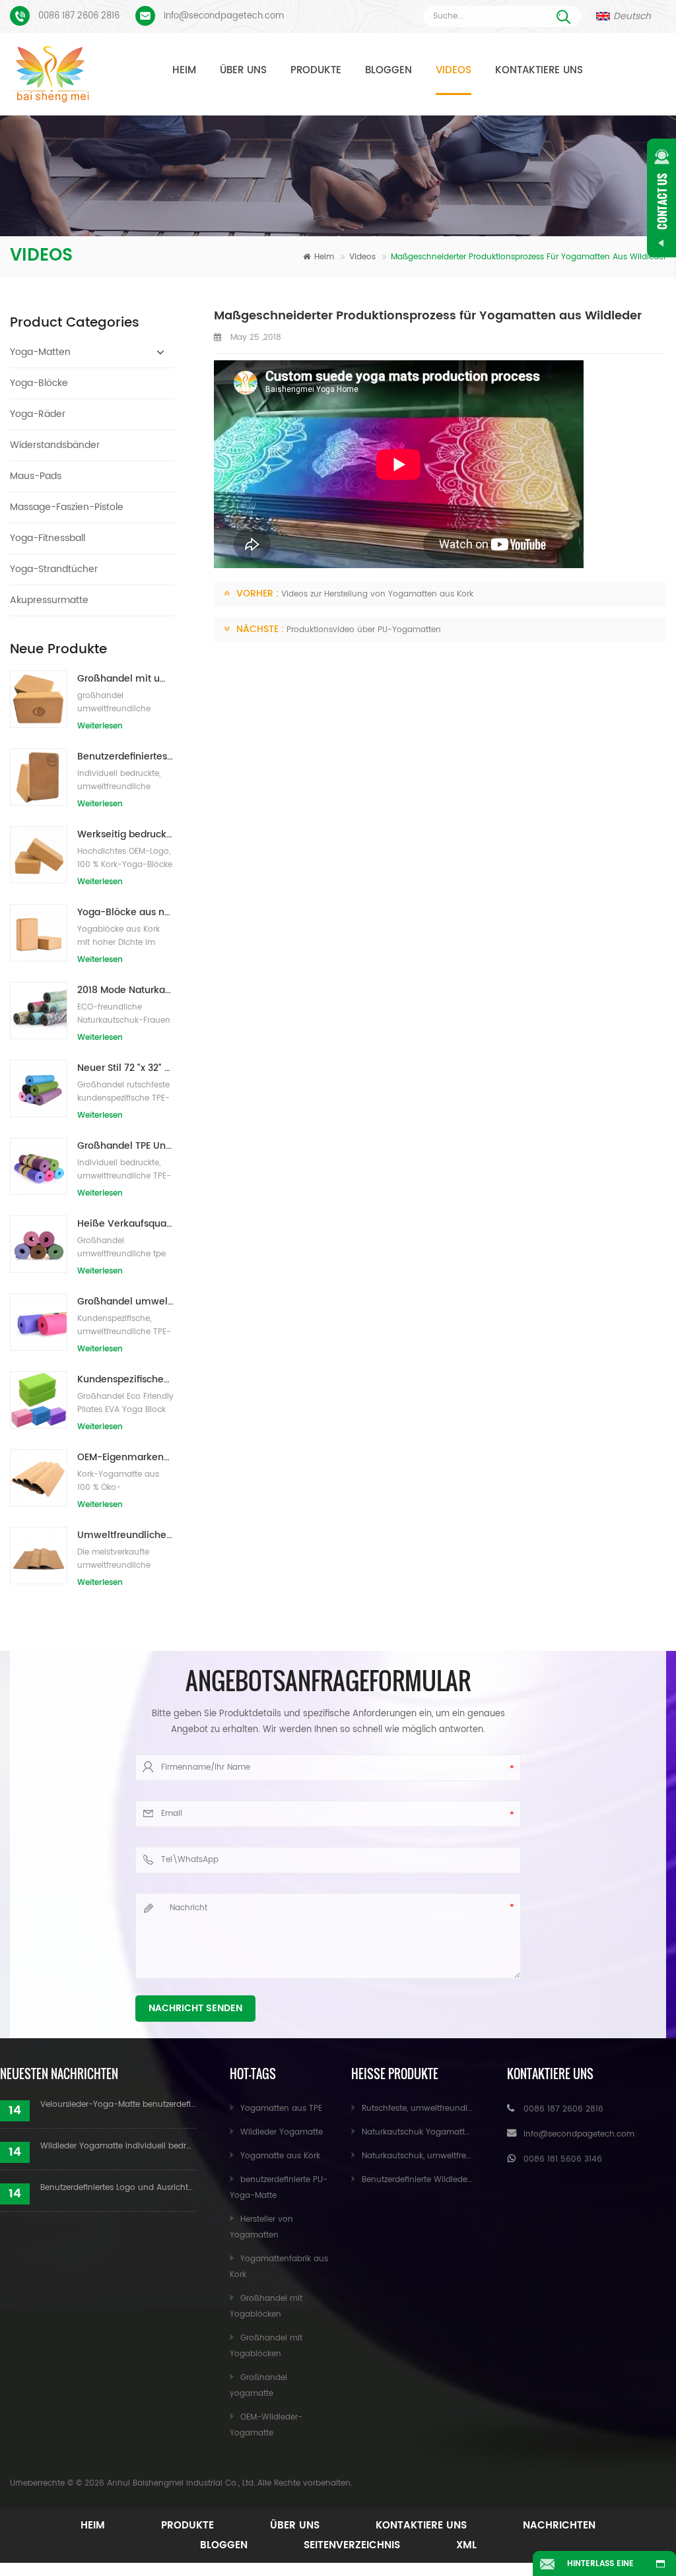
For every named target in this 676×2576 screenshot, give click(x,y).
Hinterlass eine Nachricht (600, 2567)
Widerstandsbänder (55, 445)
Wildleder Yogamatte (282, 2132)
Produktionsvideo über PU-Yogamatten (364, 630)
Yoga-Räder (38, 414)
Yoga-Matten (40, 352)
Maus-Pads (36, 476)
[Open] (661, 198)
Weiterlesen (100, 726)
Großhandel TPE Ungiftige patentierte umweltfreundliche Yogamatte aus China (126, 1146)
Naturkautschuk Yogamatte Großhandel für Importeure (470, 2132)
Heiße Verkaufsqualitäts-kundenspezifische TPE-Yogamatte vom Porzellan (126, 1224)
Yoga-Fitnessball (48, 538)
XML (466, 2545)
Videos (454, 70)
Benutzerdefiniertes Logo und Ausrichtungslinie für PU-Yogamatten (118, 2188)
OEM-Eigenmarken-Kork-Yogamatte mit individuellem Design (126, 1457)
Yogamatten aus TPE (281, 2109)
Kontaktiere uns (539, 70)
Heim (184, 70)
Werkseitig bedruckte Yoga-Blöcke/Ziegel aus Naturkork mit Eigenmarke (126, 834)
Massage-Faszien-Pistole (67, 507)
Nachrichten (559, 2526)
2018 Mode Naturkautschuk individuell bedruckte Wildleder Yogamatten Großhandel (126, 990)
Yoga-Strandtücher (54, 569)
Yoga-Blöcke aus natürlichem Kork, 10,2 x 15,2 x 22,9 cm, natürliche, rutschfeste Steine (126, 912)
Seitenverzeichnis (352, 2545)
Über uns (243, 70)
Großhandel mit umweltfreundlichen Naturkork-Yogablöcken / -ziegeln (126, 679)
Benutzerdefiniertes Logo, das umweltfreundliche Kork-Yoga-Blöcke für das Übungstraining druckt (126, 757)
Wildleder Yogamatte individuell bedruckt (118, 2146)
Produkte (316, 70)
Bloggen (389, 70)
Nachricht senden (195, 2008)
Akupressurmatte (49, 600)
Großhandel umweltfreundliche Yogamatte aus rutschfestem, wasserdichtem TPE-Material (126, 1302)
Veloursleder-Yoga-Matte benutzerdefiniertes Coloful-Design (118, 2105)
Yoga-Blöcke (39, 383)
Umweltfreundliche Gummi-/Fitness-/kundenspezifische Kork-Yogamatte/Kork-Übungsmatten (126, 1535)
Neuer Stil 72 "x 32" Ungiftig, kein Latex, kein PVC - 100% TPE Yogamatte (126, 1068)
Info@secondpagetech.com (224, 16)
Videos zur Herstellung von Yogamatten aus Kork (377, 594)
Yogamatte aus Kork (280, 2156)
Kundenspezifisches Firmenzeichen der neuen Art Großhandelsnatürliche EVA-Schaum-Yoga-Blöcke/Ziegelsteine (126, 1379)
